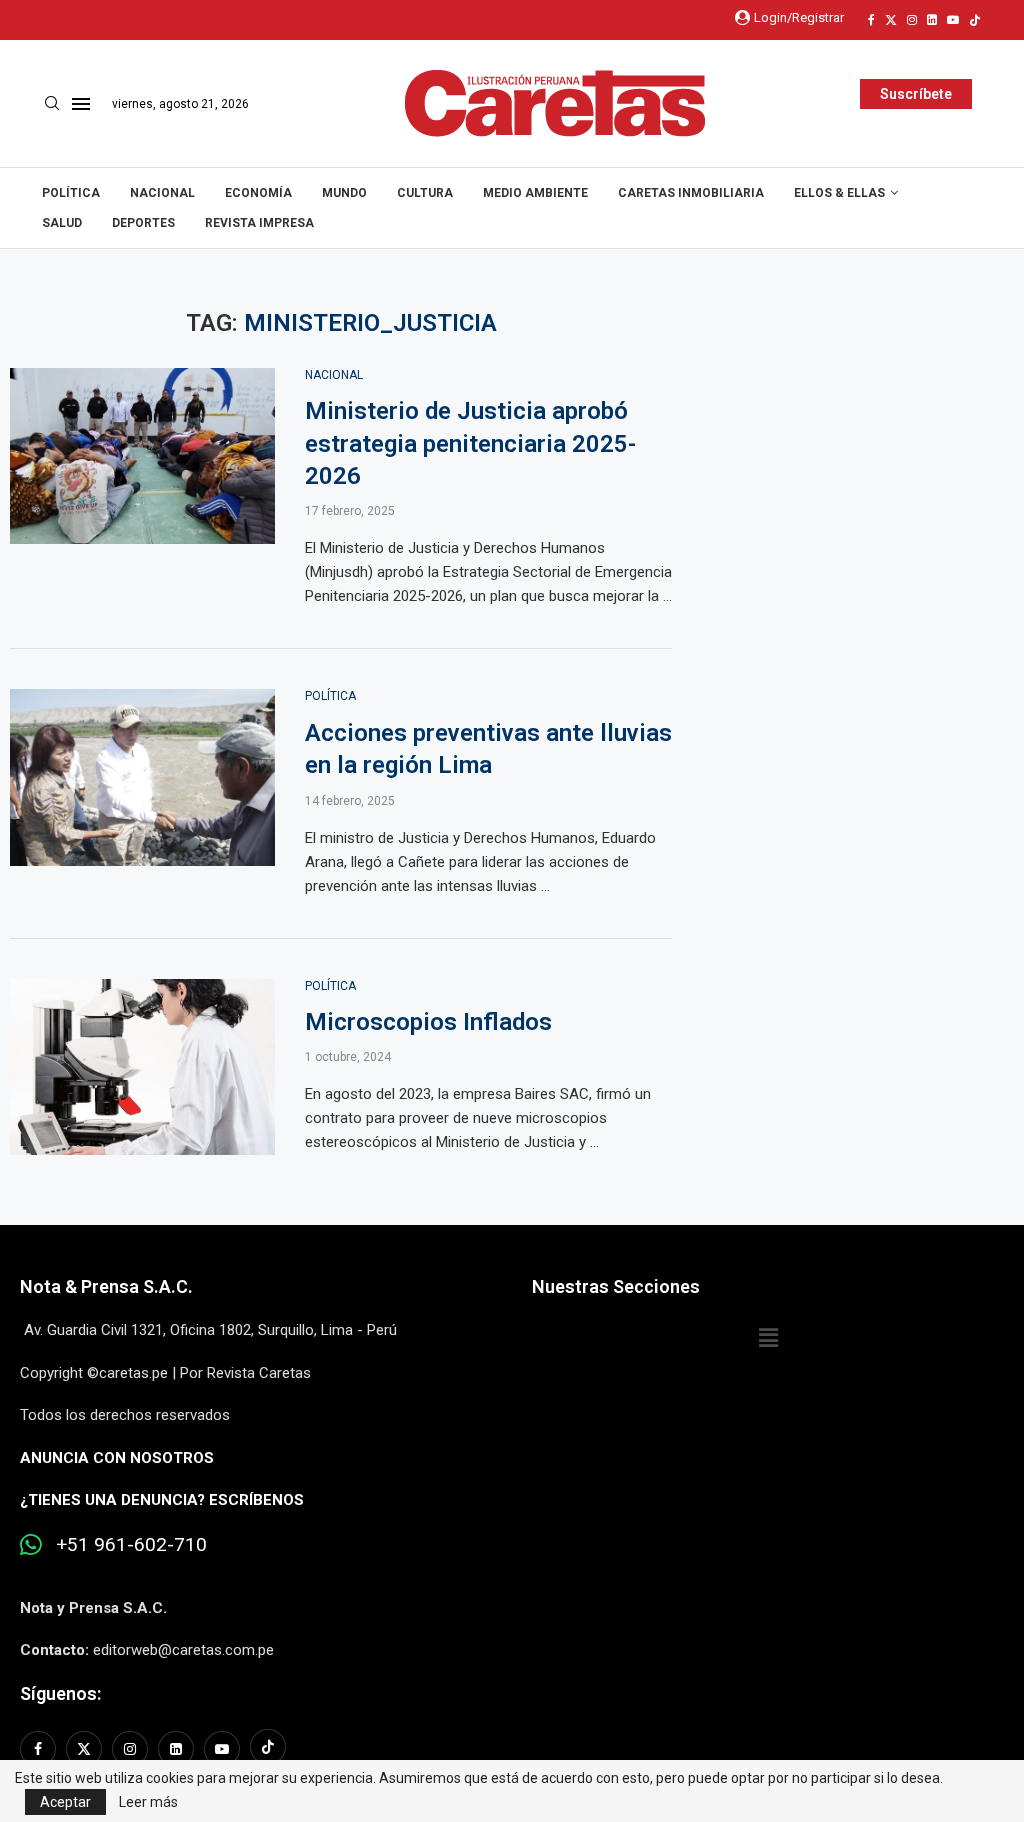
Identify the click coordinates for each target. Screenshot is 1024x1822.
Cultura (425, 193)
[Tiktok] (975, 20)
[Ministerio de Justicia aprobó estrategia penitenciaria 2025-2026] (142, 456)
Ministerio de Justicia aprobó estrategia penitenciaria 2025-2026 (470, 443)
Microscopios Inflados (428, 1022)
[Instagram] (912, 20)
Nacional (162, 193)
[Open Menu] (81, 104)
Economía (258, 193)
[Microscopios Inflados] (142, 1067)
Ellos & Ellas (839, 193)
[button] (768, 1338)
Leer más (148, 1802)
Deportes (143, 223)
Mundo (344, 193)
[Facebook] (871, 20)
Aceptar (65, 1802)
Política (71, 193)
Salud (62, 223)
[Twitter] (891, 20)
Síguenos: (60, 1693)
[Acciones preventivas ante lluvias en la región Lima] (142, 777)
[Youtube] (953, 20)
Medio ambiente (535, 193)
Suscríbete (916, 94)
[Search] (52, 104)
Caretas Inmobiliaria (691, 193)
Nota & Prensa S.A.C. (106, 1286)
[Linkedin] (932, 20)
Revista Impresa (259, 223)
